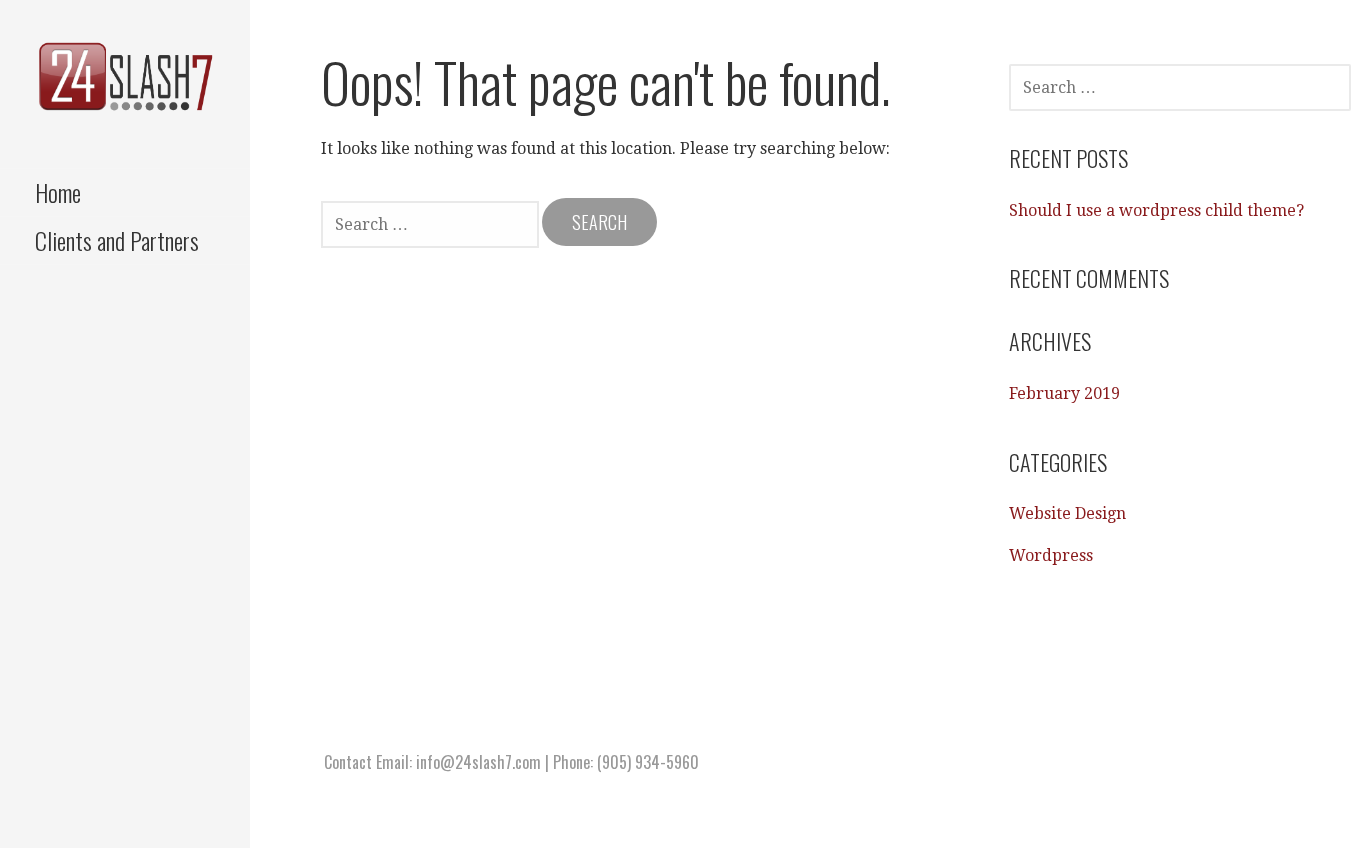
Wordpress (1051, 555)
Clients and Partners (117, 240)
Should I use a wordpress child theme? (1156, 210)
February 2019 (1064, 393)
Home (58, 192)
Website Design (1067, 513)
